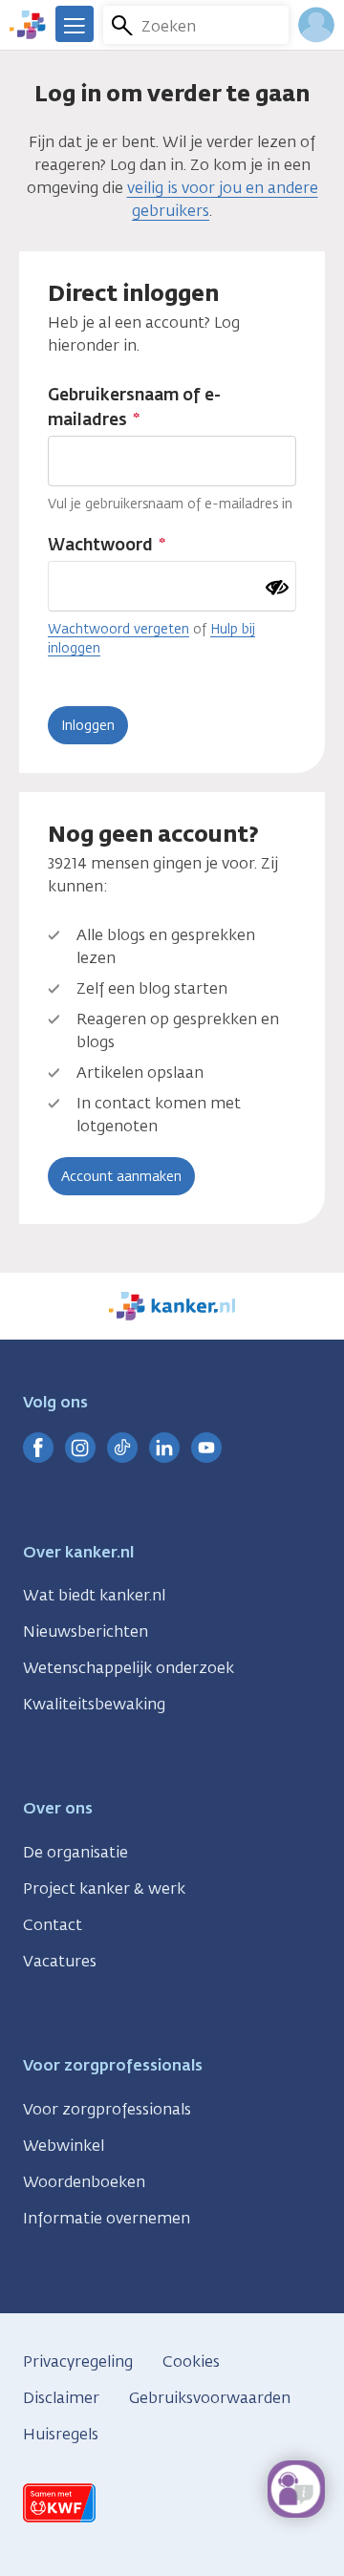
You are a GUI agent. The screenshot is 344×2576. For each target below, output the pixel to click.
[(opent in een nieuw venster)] (38, 1448)
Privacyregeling (78, 2361)
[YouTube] (206, 1448)
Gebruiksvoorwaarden (210, 2398)
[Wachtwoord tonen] (277, 588)
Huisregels (61, 2434)
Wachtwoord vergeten (118, 629)
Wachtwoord (100, 545)
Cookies (191, 2361)
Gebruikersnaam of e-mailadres (134, 407)
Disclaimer (61, 2398)
